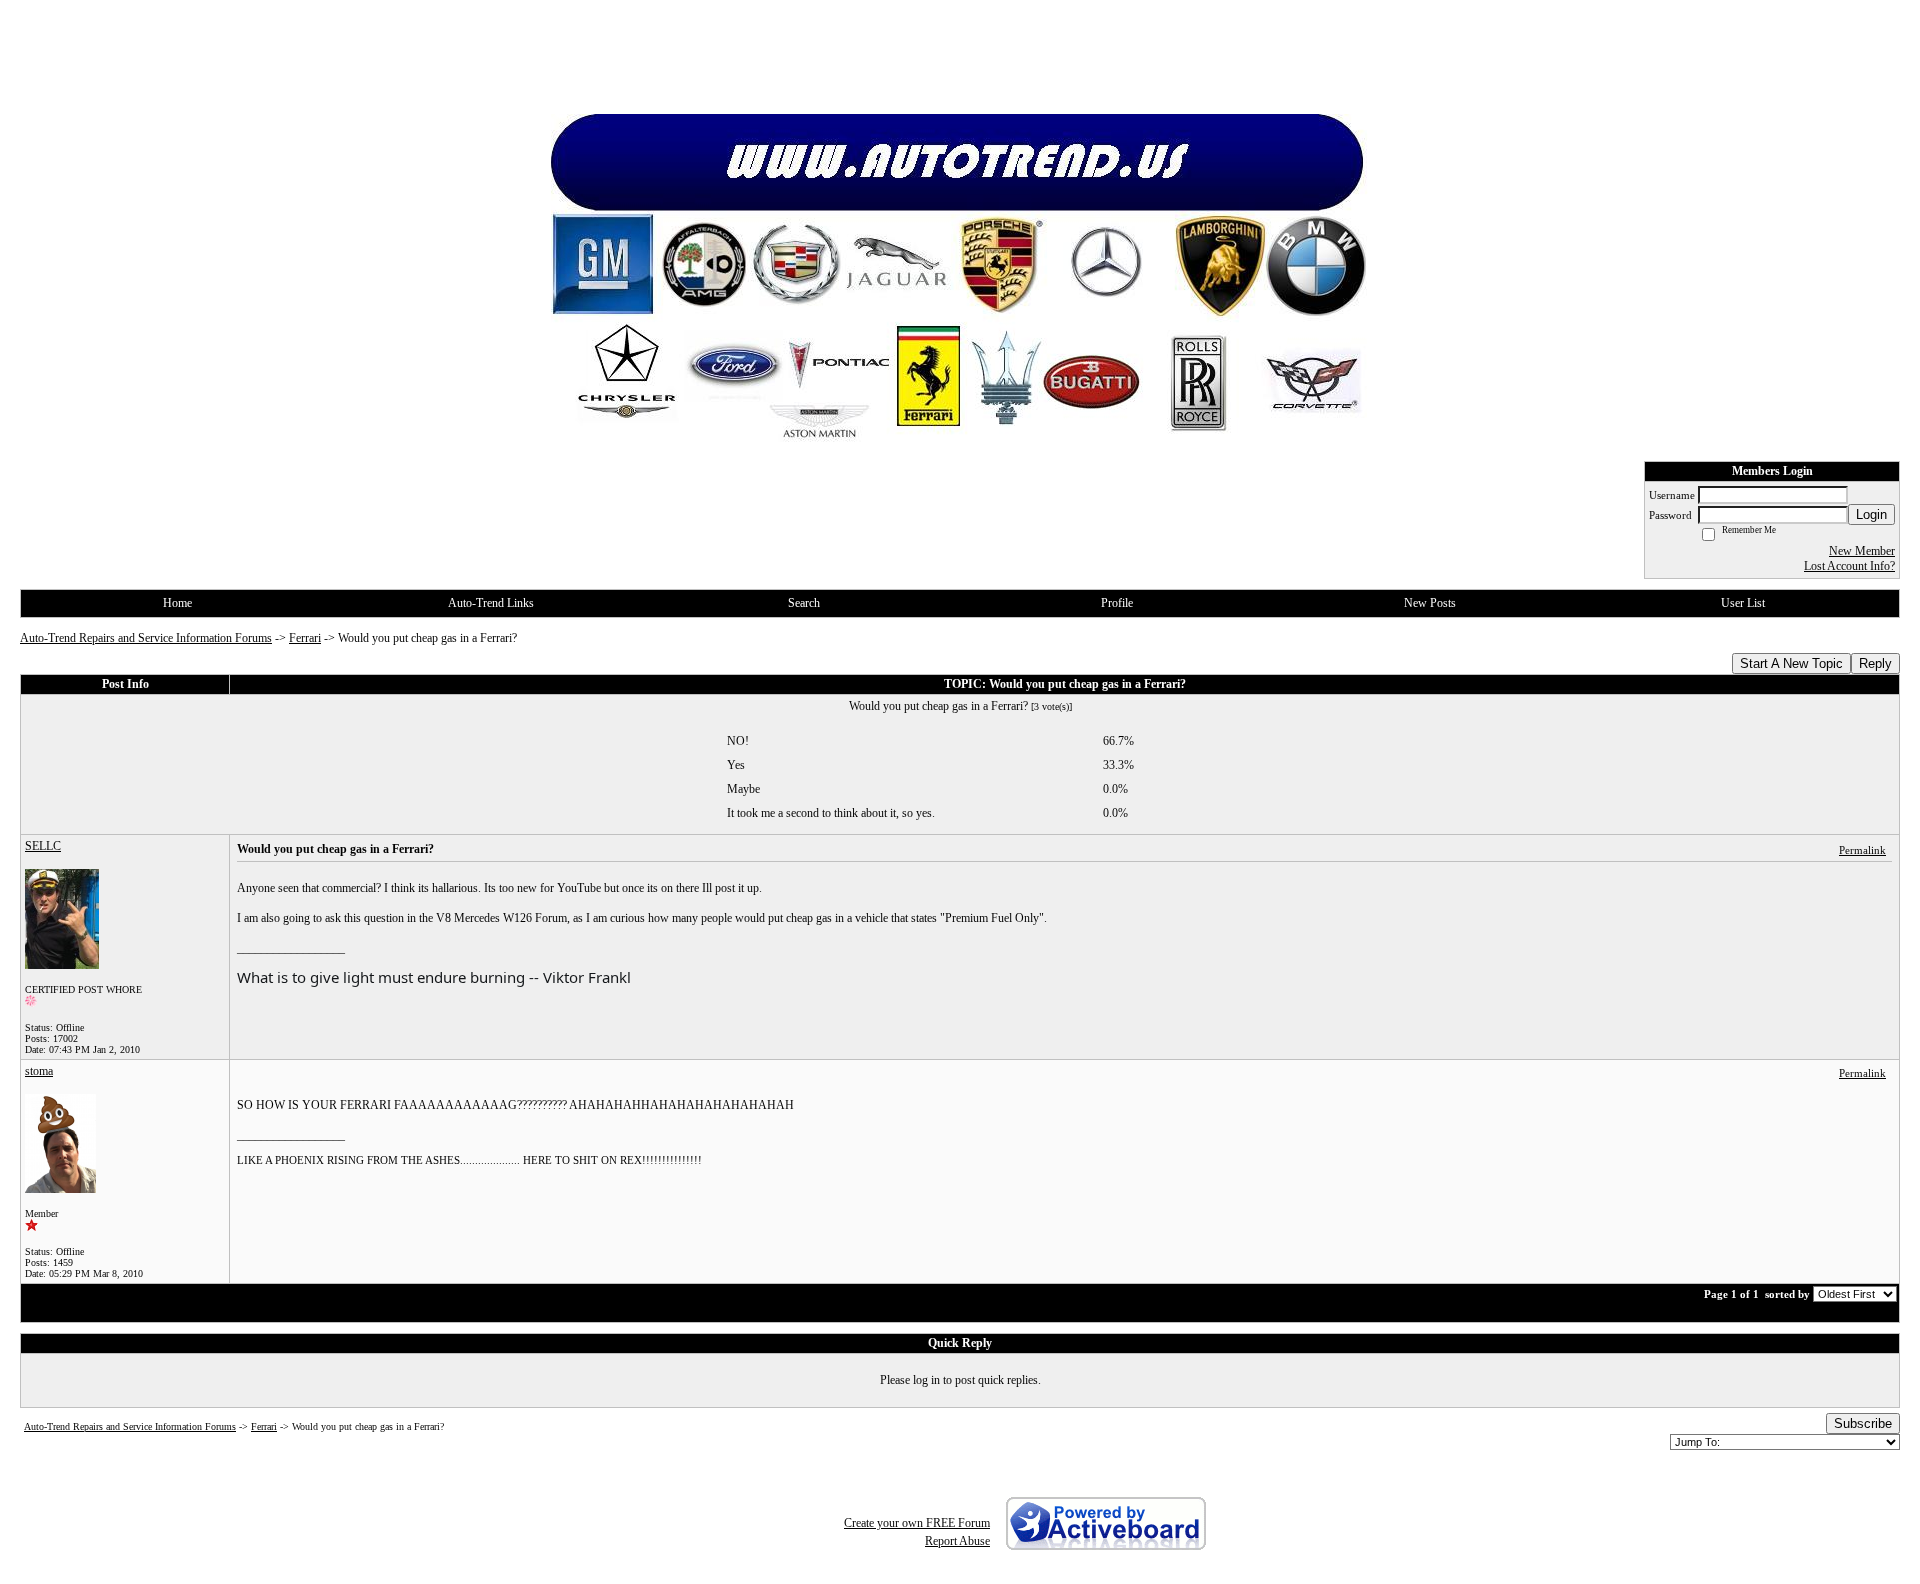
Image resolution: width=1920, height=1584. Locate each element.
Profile (1117, 603)
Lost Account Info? (1849, 566)
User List (1743, 603)
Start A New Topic (1791, 663)
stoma (39, 1071)
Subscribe (1863, 1423)
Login (1871, 514)
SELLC (43, 846)
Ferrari (305, 638)
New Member (1862, 551)
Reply (1875, 663)
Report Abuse (957, 1541)
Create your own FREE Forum (917, 1523)
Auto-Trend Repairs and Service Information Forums (146, 638)
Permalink (1862, 850)
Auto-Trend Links (491, 603)
